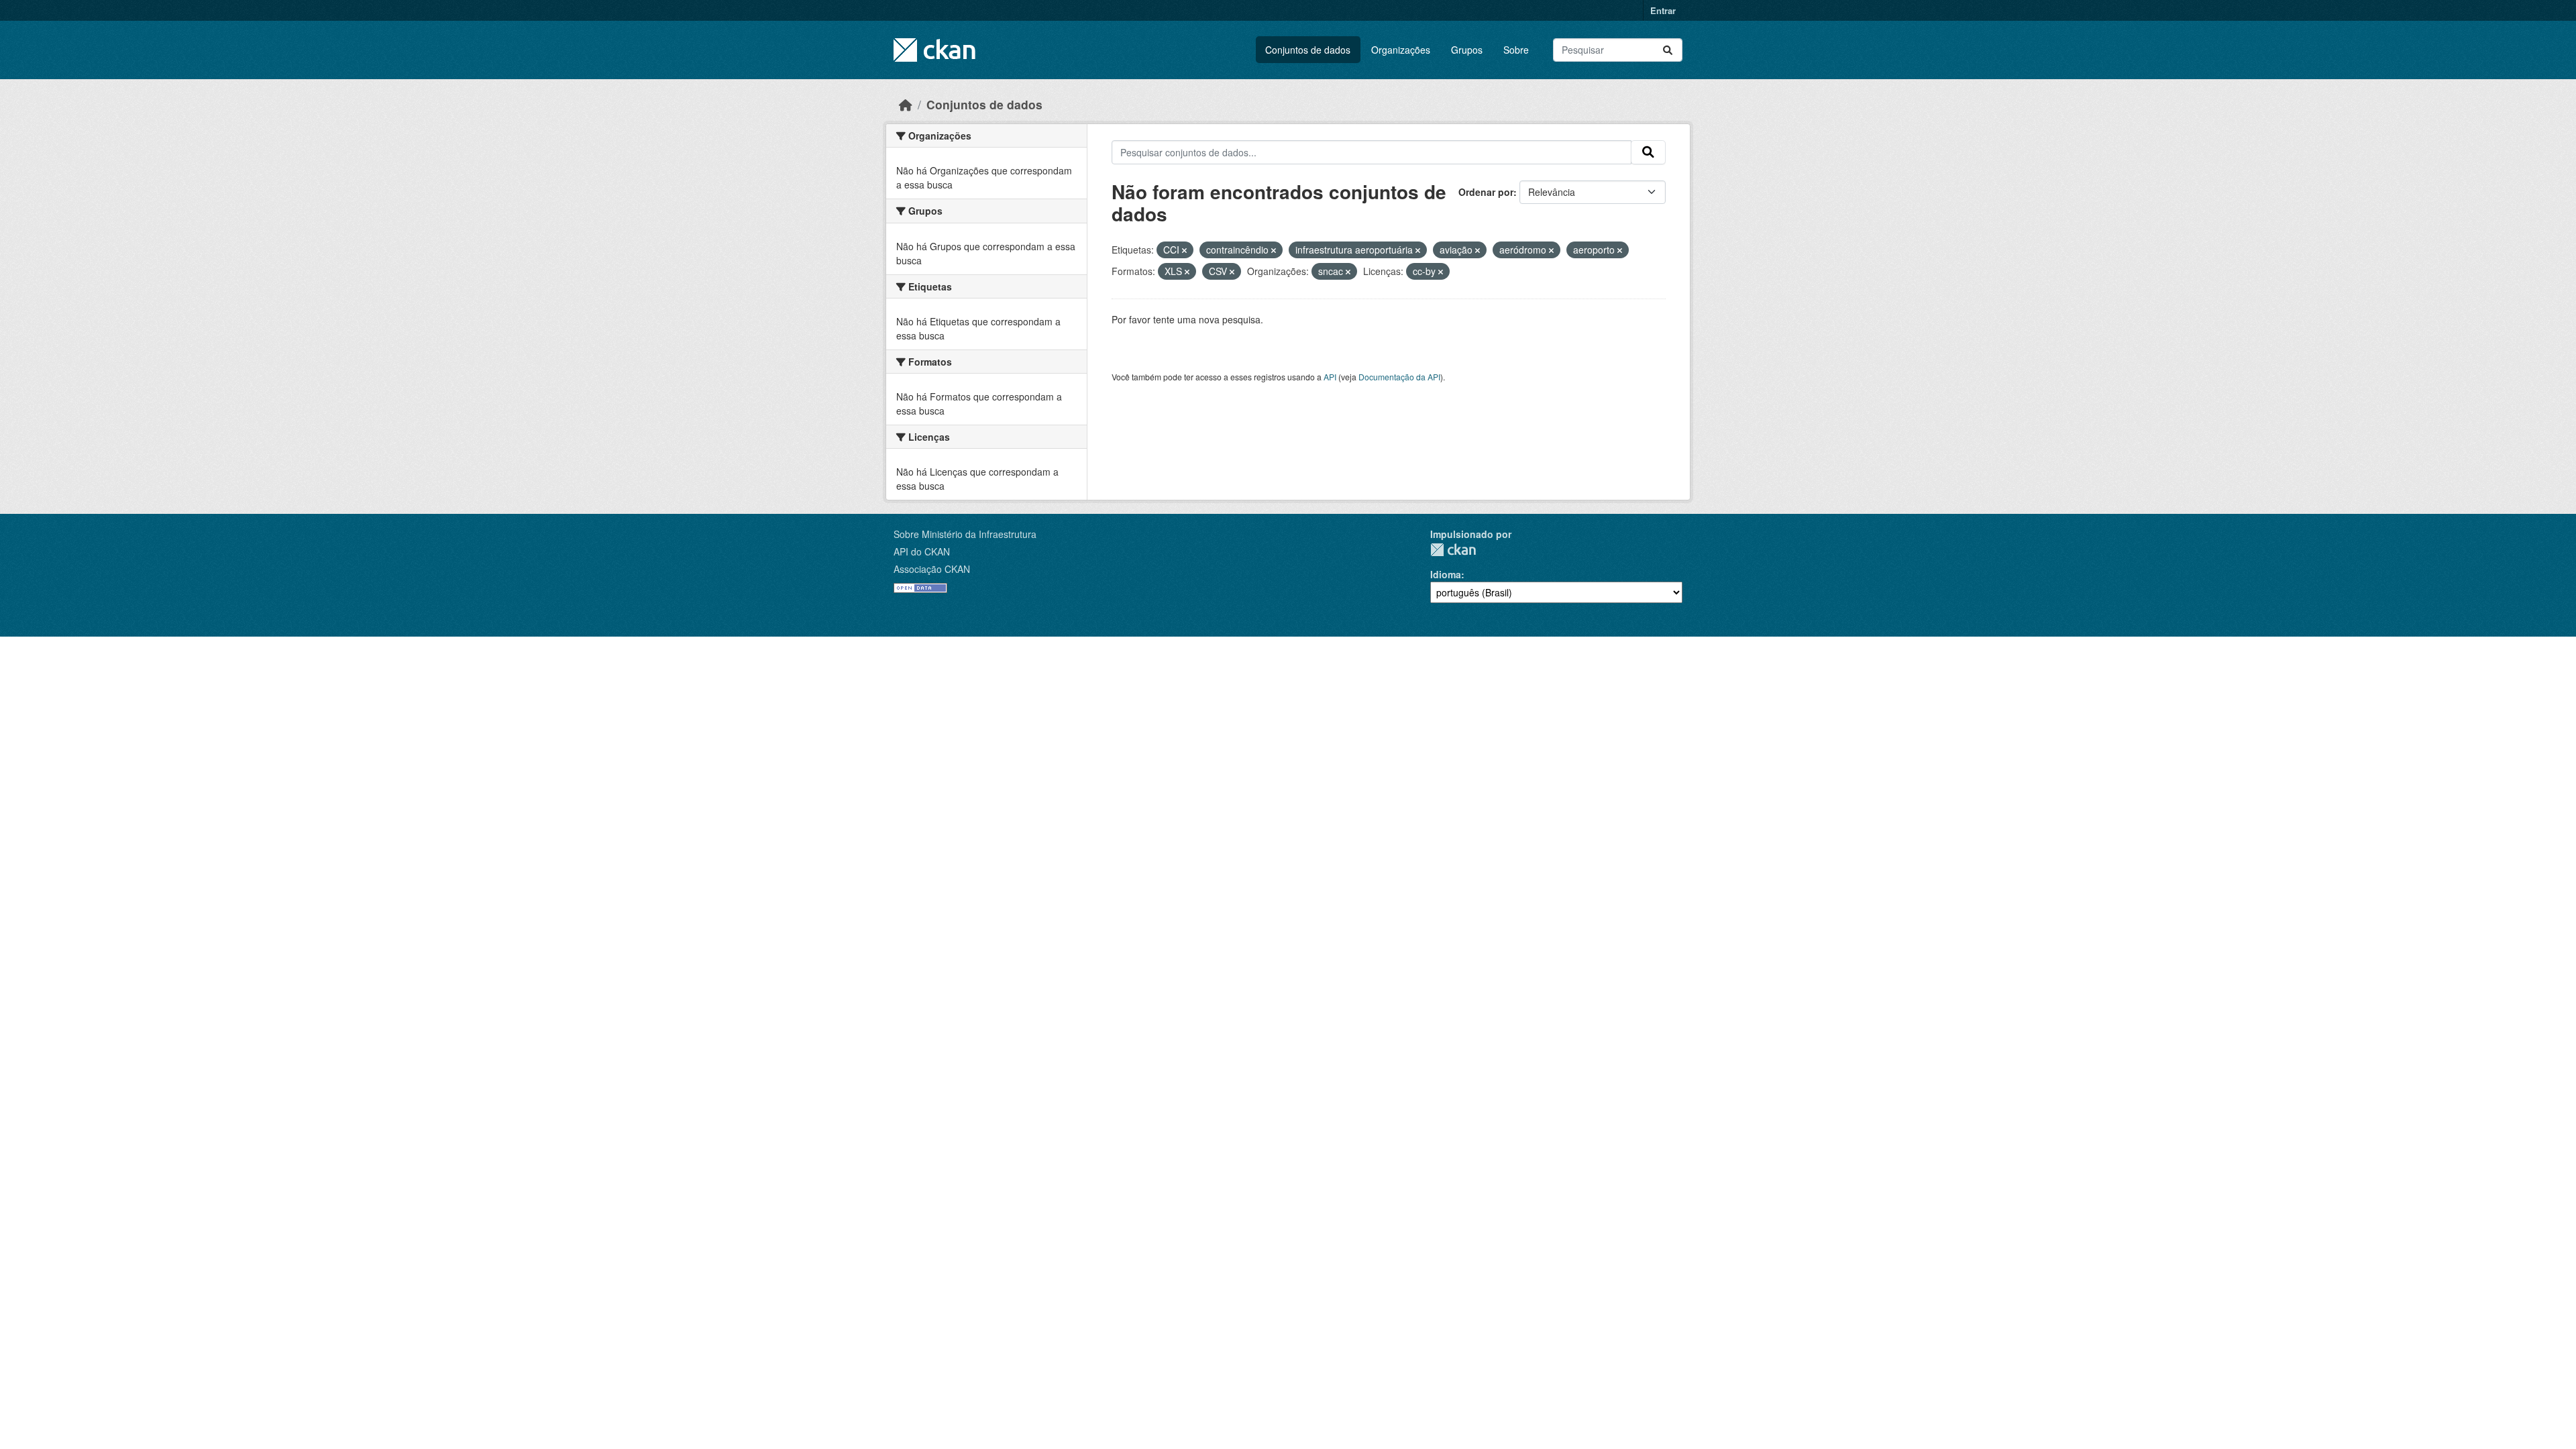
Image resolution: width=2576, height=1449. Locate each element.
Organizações (1401, 50)
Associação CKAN (932, 569)
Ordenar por (1486, 192)
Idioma (1446, 574)
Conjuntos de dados (1308, 50)
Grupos (1467, 50)
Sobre (1516, 50)
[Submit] (1668, 50)
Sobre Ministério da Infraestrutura (965, 534)
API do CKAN (922, 551)
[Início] (906, 104)
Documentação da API (1399, 377)
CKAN (1453, 550)
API (1330, 377)
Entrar (1663, 10)
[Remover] (1184, 250)
